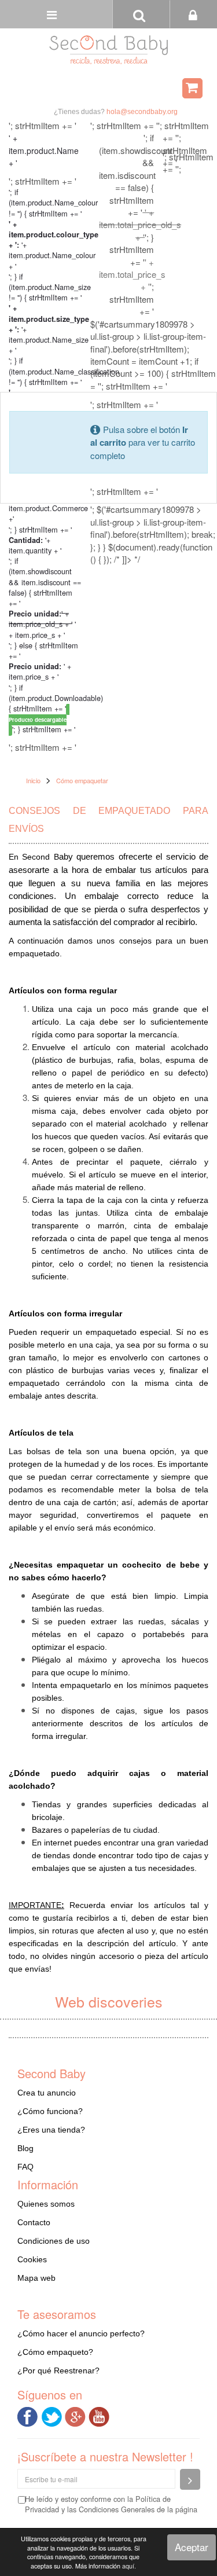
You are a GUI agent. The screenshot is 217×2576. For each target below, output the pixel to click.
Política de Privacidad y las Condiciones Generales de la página (111, 2504)
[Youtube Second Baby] (100, 2415)
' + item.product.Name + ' (44, 150)
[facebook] (29, 2415)
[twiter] (53, 2415)
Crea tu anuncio (47, 2093)
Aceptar (192, 2547)
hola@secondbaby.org (142, 112)
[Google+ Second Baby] (77, 2415)
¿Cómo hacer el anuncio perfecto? (81, 2333)
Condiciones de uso (54, 2241)
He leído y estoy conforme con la (111, 2504)
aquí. (129, 2566)
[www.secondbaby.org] (108, 50)
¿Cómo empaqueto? (55, 2352)
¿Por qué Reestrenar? (58, 2370)
